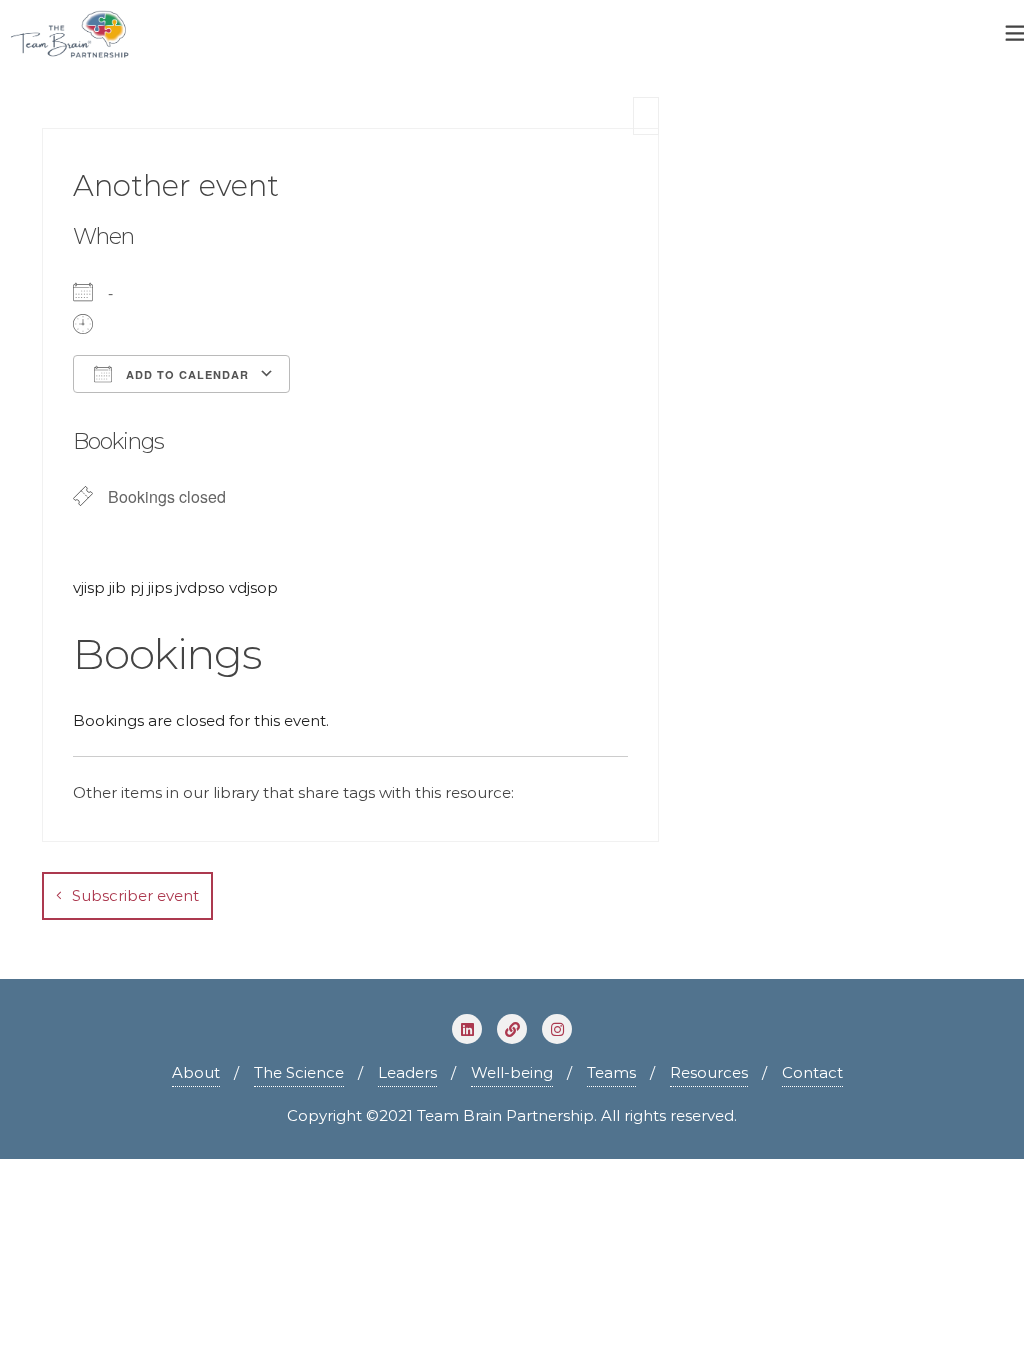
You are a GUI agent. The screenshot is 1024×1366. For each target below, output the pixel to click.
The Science (299, 1072)
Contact (812, 1072)
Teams (611, 1072)
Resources (709, 1072)
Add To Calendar (185, 374)
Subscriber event (135, 895)
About (196, 1072)
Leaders (407, 1072)
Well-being (512, 1072)
